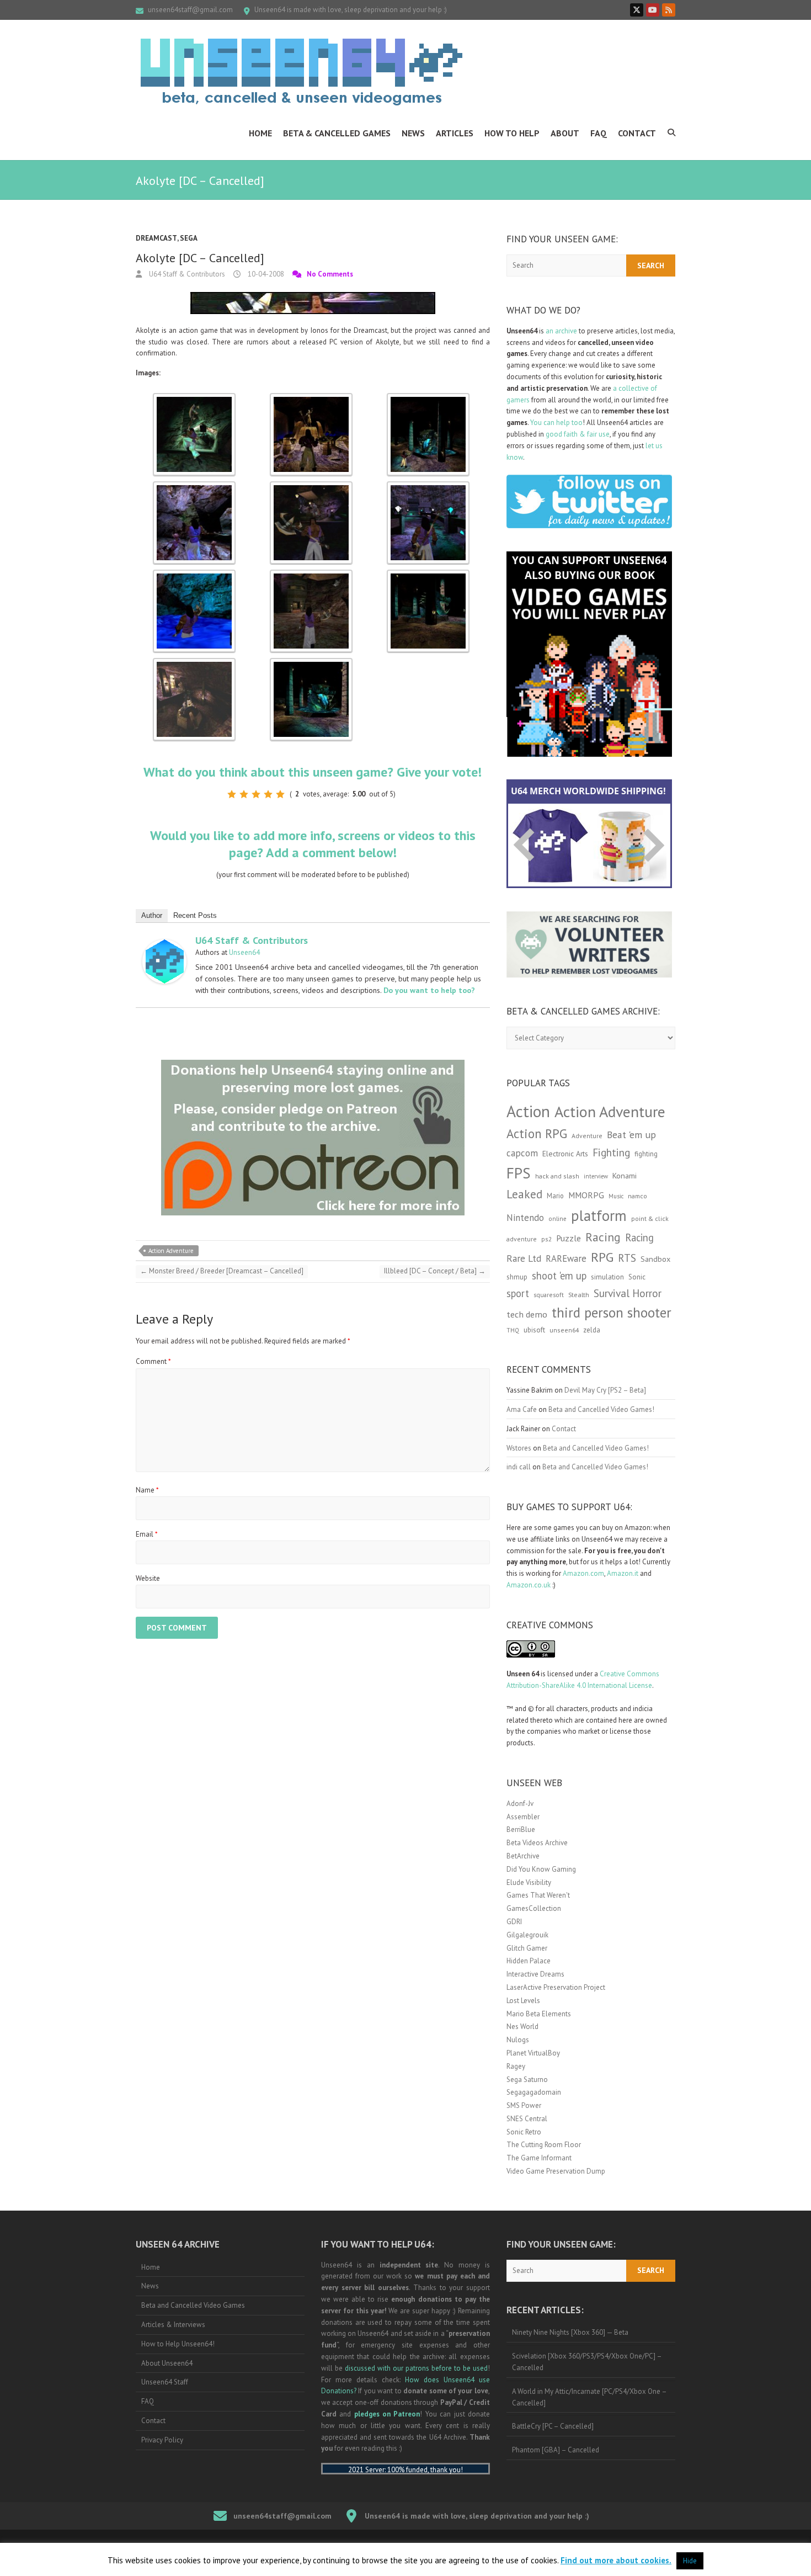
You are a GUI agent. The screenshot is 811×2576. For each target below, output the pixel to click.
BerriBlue (521, 1829)
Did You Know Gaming (541, 1869)
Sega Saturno (527, 2080)
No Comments (330, 274)
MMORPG (586, 1195)
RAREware (566, 1258)
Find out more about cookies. (616, 2560)
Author (152, 915)
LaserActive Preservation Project (556, 1987)
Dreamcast (156, 238)
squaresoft (549, 1295)
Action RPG (537, 1133)
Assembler (523, 1817)
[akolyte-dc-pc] (194, 663)
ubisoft (534, 1330)
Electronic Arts (565, 1154)
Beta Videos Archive (537, 1843)
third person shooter (612, 1312)
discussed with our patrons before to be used (416, 2368)
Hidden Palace (529, 1961)
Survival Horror (628, 1293)
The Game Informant (539, 2158)
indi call (519, 1467)
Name (147, 1490)
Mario (555, 1196)
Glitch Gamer (527, 1948)
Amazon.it (623, 1573)
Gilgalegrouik (527, 1935)
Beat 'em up (631, 1135)
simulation (607, 1277)
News (413, 133)
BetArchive (523, 1856)
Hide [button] (690, 2561)
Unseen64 (244, 952)
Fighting (611, 1152)
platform (599, 1215)
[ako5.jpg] (194, 575)
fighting (646, 1154)
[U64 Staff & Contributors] (164, 945)
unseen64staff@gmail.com (190, 10)
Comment (153, 1361)
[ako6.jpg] (311, 575)
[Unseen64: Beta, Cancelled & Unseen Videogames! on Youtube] (653, 10)
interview (596, 1176)
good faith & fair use (578, 434)
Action (528, 1111)
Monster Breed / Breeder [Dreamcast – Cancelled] (222, 1271)
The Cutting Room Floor (544, 2145)
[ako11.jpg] (428, 398)
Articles (455, 133)
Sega (189, 238)
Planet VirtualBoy (533, 2053)
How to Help (512, 133)
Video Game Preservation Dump (556, 2171)
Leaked (524, 1194)
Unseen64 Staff (165, 2382)
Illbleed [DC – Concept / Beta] (435, 1271)
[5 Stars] (280, 794)
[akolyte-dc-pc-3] (428, 575)
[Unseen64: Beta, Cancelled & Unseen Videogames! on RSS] (669, 10)
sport (518, 1293)
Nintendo (525, 1218)
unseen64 (564, 1330)
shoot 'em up (559, 1276)
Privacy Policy (162, 2440)
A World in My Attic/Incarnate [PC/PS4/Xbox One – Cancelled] (589, 2397)
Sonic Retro (524, 2132)
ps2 (546, 1239)
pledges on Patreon (387, 2414)
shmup (517, 1277)
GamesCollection (534, 1908)
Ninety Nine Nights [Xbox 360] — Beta (570, 2332)
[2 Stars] (244, 794)
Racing (603, 1237)
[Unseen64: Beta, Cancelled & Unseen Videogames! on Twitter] (637, 10)
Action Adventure (171, 1251)
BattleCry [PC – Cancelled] (553, 2426)
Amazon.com (583, 1573)
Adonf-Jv (520, 1804)
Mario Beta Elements (539, 2014)
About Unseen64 (167, 2363)
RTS (627, 1258)
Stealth (579, 1294)
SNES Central (527, 2119)
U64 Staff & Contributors (186, 274)
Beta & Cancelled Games (337, 133)
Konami (625, 1175)
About (565, 133)
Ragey (516, 2066)
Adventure (587, 1136)
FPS (519, 1173)
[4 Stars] (268, 794)
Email (147, 1534)
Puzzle (569, 1238)
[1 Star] (232, 794)
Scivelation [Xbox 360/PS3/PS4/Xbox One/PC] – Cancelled (587, 2362)
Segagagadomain (534, 2092)
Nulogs (518, 2040)
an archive (561, 331)
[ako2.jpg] (194, 487)
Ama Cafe (522, 1409)
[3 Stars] (256, 794)
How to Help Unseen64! (178, 2344)
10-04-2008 (265, 274)
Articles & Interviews (173, 2325)
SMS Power (524, 2105)
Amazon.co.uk (529, 1585)
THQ (513, 1330)
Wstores (519, 1448)
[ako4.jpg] (428, 487)
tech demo (527, 1314)
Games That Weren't (538, 1895)
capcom (522, 1153)
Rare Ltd (524, 1258)
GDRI (514, 1922)
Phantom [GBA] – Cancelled (556, 2450)
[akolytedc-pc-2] (311, 663)
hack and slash (557, 1176)
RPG (602, 1257)
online (557, 1219)
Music (616, 1196)
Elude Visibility (529, 1882)
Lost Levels (523, 2001)
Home (260, 133)
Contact (637, 133)
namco (637, 1196)
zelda (592, 1330)
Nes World (522, 2027)
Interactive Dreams (535, 1974)
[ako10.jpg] (311, 398)
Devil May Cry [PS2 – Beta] (605, 1390)
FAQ (599, 133)
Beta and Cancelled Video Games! (601, 1409)
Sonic (637, 1277)
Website (148, 1578)
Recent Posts (195, 915)
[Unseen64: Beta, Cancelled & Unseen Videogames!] (301, 72)
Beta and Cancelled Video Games (193, 2305)
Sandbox (655, 1259)
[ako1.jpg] (194, 398)
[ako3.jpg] (311, 487)
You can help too (556, 423)
